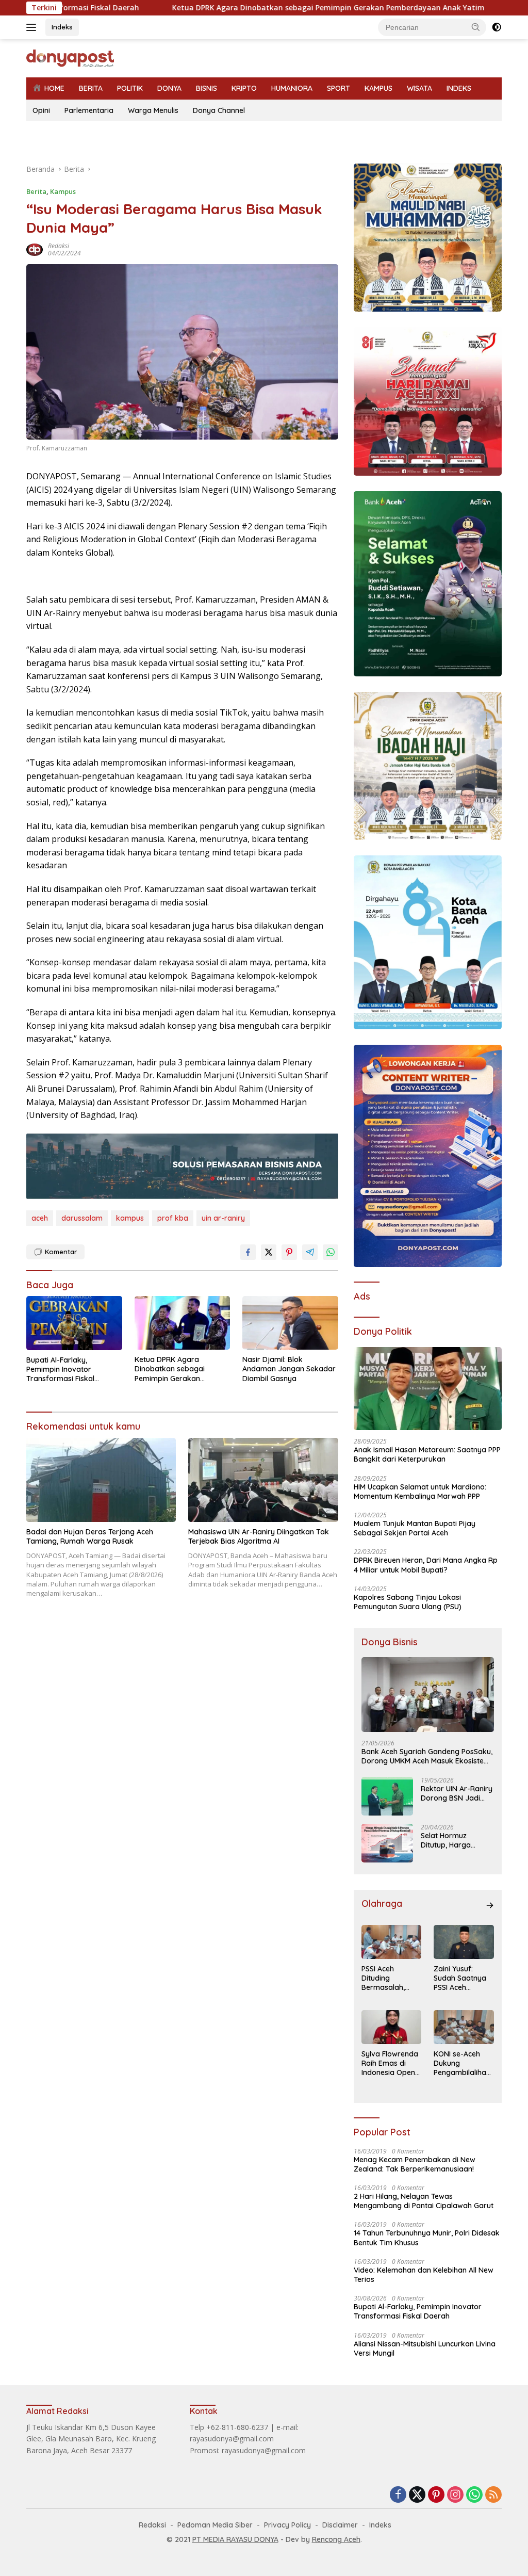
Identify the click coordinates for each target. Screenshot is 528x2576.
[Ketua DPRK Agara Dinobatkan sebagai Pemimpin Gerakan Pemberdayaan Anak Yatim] (183, 1323)
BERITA (91, 88)
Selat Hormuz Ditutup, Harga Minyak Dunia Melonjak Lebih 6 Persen (449, 1840)
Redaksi (59, 246)
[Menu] (33, 27)
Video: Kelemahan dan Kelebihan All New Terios (424, 2275)
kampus (130, 1218)
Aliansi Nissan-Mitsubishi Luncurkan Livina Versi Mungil (425, 2348)
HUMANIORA (292, 88)
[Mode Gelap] (497, 27)
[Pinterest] (436, 2495)
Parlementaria (89, 110)
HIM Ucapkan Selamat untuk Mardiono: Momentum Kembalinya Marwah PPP (420, 1492)
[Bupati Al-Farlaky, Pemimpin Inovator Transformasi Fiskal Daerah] (74, 1323)
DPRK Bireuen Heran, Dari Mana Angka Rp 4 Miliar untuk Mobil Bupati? (426, 1565)
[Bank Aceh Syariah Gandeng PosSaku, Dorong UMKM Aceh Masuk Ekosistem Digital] (428, 1695)
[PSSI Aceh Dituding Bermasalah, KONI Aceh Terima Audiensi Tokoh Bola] (392, 1942)
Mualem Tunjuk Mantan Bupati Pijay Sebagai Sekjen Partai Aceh (415, 1528)
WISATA (419, 88)
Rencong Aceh (336, 2539)
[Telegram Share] (310, 1252)
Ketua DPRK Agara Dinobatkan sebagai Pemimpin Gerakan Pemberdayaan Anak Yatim (243, 8)
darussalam (82, 1218)
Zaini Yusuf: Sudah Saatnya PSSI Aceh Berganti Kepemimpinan (460, 1978)
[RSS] (493, 2495)
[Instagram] (455, 2495)
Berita (36, 191)
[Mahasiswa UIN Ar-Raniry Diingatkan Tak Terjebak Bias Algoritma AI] (263, 1480)
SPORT (339, 88)
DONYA (169, 88)
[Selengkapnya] (490, 1905)
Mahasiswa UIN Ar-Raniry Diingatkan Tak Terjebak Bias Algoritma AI (259, 1536)
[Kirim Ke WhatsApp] (331, 1252)
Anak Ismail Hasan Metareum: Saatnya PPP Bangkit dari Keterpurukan (427, 1454)
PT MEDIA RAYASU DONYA (235, 2539)
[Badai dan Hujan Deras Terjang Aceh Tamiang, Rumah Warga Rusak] (101, 1480)
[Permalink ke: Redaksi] (35, 248)
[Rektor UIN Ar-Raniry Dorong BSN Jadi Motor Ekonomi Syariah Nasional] (387, 1796)
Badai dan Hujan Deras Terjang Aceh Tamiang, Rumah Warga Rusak (90, 1536)
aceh (40, 1218)
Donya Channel (219, 110)
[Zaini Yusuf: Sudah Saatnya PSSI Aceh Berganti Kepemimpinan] (464, 1942)
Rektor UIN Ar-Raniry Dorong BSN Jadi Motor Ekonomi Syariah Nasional (457, 1793)
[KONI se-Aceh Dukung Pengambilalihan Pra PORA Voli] (464, 2027)
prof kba (173, 1218)
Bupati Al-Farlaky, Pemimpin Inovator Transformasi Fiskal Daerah (60, 1370)
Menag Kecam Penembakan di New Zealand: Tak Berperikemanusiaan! (415, 2164)
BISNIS (207, 88)
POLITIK (130, 88)
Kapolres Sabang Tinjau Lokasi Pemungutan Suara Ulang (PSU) (408, 1602)
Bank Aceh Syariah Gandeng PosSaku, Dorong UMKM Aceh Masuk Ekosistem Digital (427, 1756)
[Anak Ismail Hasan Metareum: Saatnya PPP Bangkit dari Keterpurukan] (428, 1389)
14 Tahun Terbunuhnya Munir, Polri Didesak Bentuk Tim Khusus (427, 2238)
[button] (476, 27)
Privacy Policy (287, 2525)
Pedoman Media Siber (215, 2525)
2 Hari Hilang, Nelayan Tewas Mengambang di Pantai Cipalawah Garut (424, 2201)
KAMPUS (378, 88)
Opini (41, 110)
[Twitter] (417, 2495)
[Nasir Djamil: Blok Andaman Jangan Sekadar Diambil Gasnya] (290, 1323)
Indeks (62, 27)
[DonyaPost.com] (70, 58)
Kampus (63, 191)
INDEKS (459, 88)
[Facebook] (398, 2495)
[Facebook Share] (248, 1252)
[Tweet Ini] (269, 1252)
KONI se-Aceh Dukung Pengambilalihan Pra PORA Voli (462, 2063)
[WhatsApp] (474, 2495)
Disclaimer (340, 2525)
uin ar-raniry (223, 1218)
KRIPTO (244, 88)
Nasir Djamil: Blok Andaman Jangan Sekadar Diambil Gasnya (289, 1369)
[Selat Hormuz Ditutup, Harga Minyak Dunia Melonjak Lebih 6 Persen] (387, 1843)
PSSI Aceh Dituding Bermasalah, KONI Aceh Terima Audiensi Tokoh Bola (389, 1978)
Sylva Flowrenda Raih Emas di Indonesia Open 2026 (390, 2063)
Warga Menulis (153, 110)
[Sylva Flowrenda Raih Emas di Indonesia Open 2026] (392, 2027)
